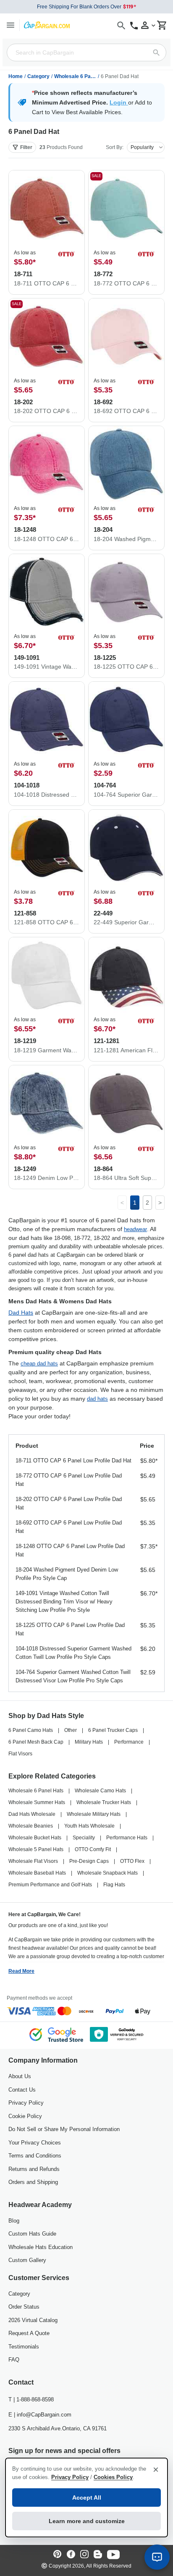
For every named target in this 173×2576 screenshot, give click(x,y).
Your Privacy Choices (35, 2143)
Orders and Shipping (33, 2182)
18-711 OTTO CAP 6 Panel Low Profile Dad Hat (73, 1461)
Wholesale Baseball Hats (37, 1873)
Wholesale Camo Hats (100, 1791)
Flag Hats (114, 1885)
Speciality (84, 1838)
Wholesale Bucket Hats (35, 1838)
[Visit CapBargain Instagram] (84, 2555)
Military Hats (89, 1742)
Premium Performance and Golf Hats (50, 1885)
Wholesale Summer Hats (37, 1802)
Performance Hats (127, 1838)
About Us (20, 2076)
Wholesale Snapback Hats (107, 1873)
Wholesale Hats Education (41, 2247)
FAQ (14, 2360)
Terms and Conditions (35, 2156)
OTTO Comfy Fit (93, 1849)
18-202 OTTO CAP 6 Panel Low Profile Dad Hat (69, 1503)
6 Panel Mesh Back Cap (36, 1742)
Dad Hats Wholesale (32, 1814)
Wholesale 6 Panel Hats (75, 76)
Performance (129, 1742)
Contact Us (22, 2090)
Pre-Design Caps (89, 1861)
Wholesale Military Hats (94, 1814)
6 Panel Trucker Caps (113, 1730)
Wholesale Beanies (31, 1826)
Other (71, 1730)
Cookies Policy (113, 2477)
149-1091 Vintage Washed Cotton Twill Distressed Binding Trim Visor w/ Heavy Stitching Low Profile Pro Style (64, 1602)
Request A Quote (29, 2333)
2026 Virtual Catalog (33, 2320)
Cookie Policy (25, 2116)
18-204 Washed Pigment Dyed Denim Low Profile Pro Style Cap (67, 1574)
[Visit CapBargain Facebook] (71, 2555)
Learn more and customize (87, 2521)
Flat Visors (20, 1754)
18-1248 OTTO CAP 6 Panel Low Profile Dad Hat (70, 1550)
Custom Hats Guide (32, 2234)
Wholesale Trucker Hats (104, 1802)
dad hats (97, 1399)
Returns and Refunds (34, 2169)
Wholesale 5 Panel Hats (36, 1849)
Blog (14, 2221)
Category (38, 76)
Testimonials (24, 2347)
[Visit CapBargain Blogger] (98, 2555)
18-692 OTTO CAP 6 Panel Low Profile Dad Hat (69, 1527)
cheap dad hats (39, 1364)
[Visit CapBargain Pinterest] (58, 2555)
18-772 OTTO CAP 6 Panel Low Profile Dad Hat (69, 1480)
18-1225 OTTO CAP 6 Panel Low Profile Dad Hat (70, 1629)
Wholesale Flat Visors (33, 1861)
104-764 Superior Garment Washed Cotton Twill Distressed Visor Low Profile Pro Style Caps (73, 1676)
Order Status (24, 2307)
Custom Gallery (27, 2260)
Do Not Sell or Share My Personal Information (64, 2129)
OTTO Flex (132, 1861)
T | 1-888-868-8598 (31, 2399)
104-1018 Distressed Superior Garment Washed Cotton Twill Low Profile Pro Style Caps (73, 1653)
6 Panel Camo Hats (31, 1730)
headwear (135, 1229)
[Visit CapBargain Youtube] (113, 2555)
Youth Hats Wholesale (89, 1826)
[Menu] (10, 25)
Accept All (87, 2498)
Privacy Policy (26, 2103)
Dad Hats (21, 1313)
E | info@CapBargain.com (40, 2415)
